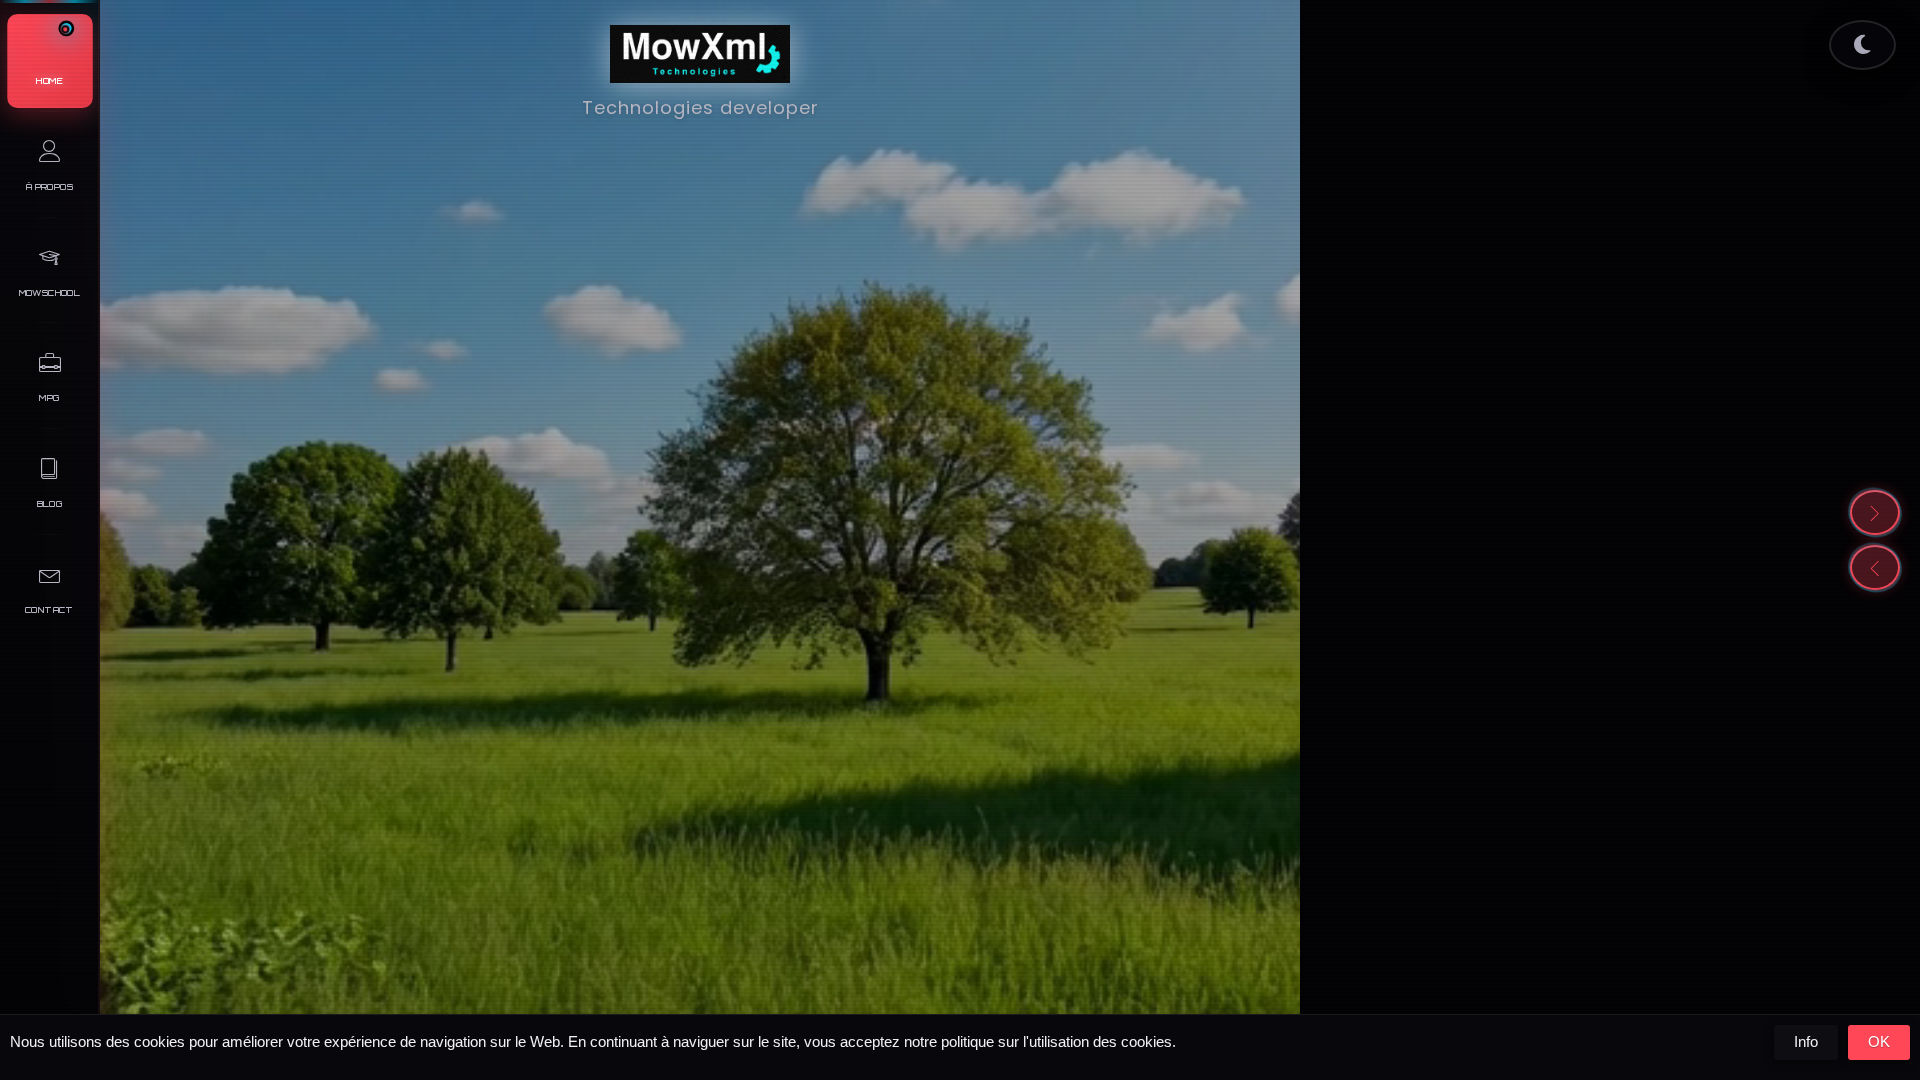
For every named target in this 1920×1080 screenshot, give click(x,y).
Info (1806, 1041)
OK (1879, 1041)
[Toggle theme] (1862, 45)
